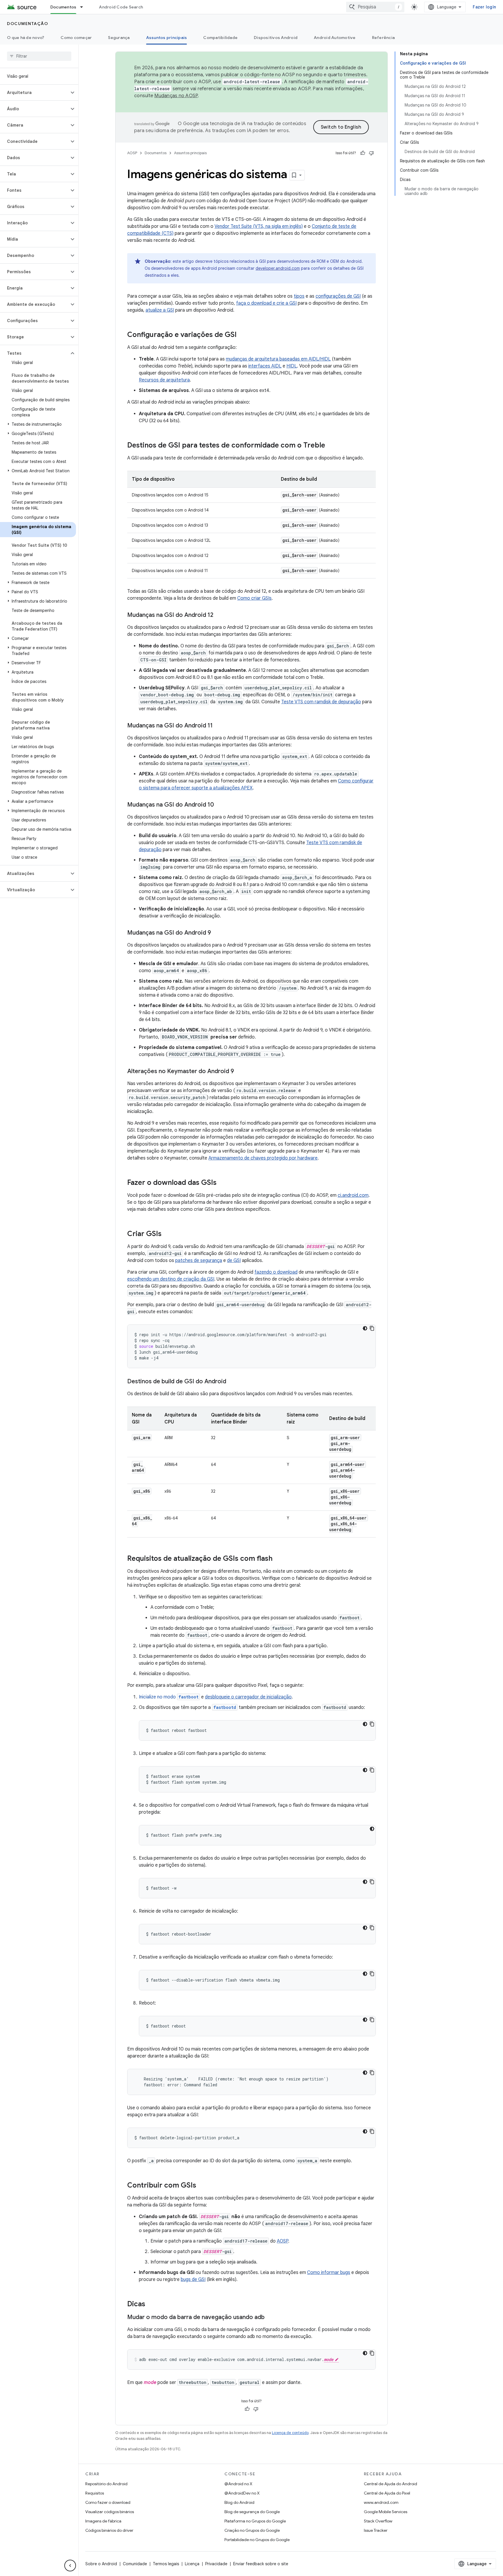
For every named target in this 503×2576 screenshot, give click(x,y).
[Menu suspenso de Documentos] (84, 7)
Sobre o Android (101, 2564)
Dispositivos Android (276, 38)
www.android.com (381, 2502)
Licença (192, 2564)
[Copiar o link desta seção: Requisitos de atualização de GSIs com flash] (278, 1559)
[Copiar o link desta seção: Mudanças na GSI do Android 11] (219, 726)
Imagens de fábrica (103, 2521)
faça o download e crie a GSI (266, 303)
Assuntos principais (167, 38)
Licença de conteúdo (290, 2433)
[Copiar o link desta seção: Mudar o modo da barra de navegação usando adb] (270, 2318)
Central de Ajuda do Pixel (387, 2493)
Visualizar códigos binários (110, 2512)
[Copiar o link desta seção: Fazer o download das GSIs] (222, 1183)
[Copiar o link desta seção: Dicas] (151, 2305)
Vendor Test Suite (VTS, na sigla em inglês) (259, 226)
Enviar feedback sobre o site (261, 2564)
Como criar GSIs (254, 598)
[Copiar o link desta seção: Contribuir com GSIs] (202, 2186)
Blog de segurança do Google (252, 2512)
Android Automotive (335, 38)
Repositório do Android (106, 2484)
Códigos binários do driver (109, 2530)
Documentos (63, 7)
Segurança (119, 38)
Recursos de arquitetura (164, 380)
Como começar (76, 38)
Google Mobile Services (386, 2512)
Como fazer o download (108, 2502)
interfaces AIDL (265, 366)
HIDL (292, 366)
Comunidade (135, 2564)
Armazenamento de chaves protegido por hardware (263, 1158)
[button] (34, 93)
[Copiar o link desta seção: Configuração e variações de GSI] (242, 335)
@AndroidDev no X (242, 2493)
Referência (384, 38)
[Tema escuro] (365, 1328)
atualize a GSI (160, 310)
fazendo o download (276, 1272)
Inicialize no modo (169, 1697)
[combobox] (375, 7)
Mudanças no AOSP (176, 96)
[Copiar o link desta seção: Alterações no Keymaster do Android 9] (240, 1072)
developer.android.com (278, 268)
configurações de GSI (338, 296)
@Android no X (238, 2484)
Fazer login (484, 7)
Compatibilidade (220, 38)
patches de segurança (199, 1261)
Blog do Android (239, 2502)
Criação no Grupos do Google (252, 2530)
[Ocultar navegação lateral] (70, 2566)
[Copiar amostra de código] (372, 1328)
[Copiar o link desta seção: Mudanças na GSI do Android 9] (217, 933)
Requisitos (95, 2493)
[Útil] (363, 153)
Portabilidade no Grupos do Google (257, 2540)
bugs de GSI (193, 2279)
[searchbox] (39, 56)
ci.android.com (353, 1195)
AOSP (132, 153)
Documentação (28, 24)
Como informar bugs (329, 2273)
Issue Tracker (376, 2530)
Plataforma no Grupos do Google (255, 2521)
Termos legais (166, 2564)
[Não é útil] (371, 153)
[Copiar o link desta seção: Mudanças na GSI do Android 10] (220, 805)
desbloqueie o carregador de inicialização (248, 1697)
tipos (299, 296)
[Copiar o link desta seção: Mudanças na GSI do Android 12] (219, 615)
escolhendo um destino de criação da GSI (171, 1279)
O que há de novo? (26, 38)
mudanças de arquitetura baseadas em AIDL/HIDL (278, 359)
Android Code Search (121, 7)
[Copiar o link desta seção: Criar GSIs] (167, 1234)
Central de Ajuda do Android (390, 2484)
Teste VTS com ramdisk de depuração (321, 702)
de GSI (234, 1261)
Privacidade (216, 2564)
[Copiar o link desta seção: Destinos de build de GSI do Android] (232, 1382)
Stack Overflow (378, 2521)
